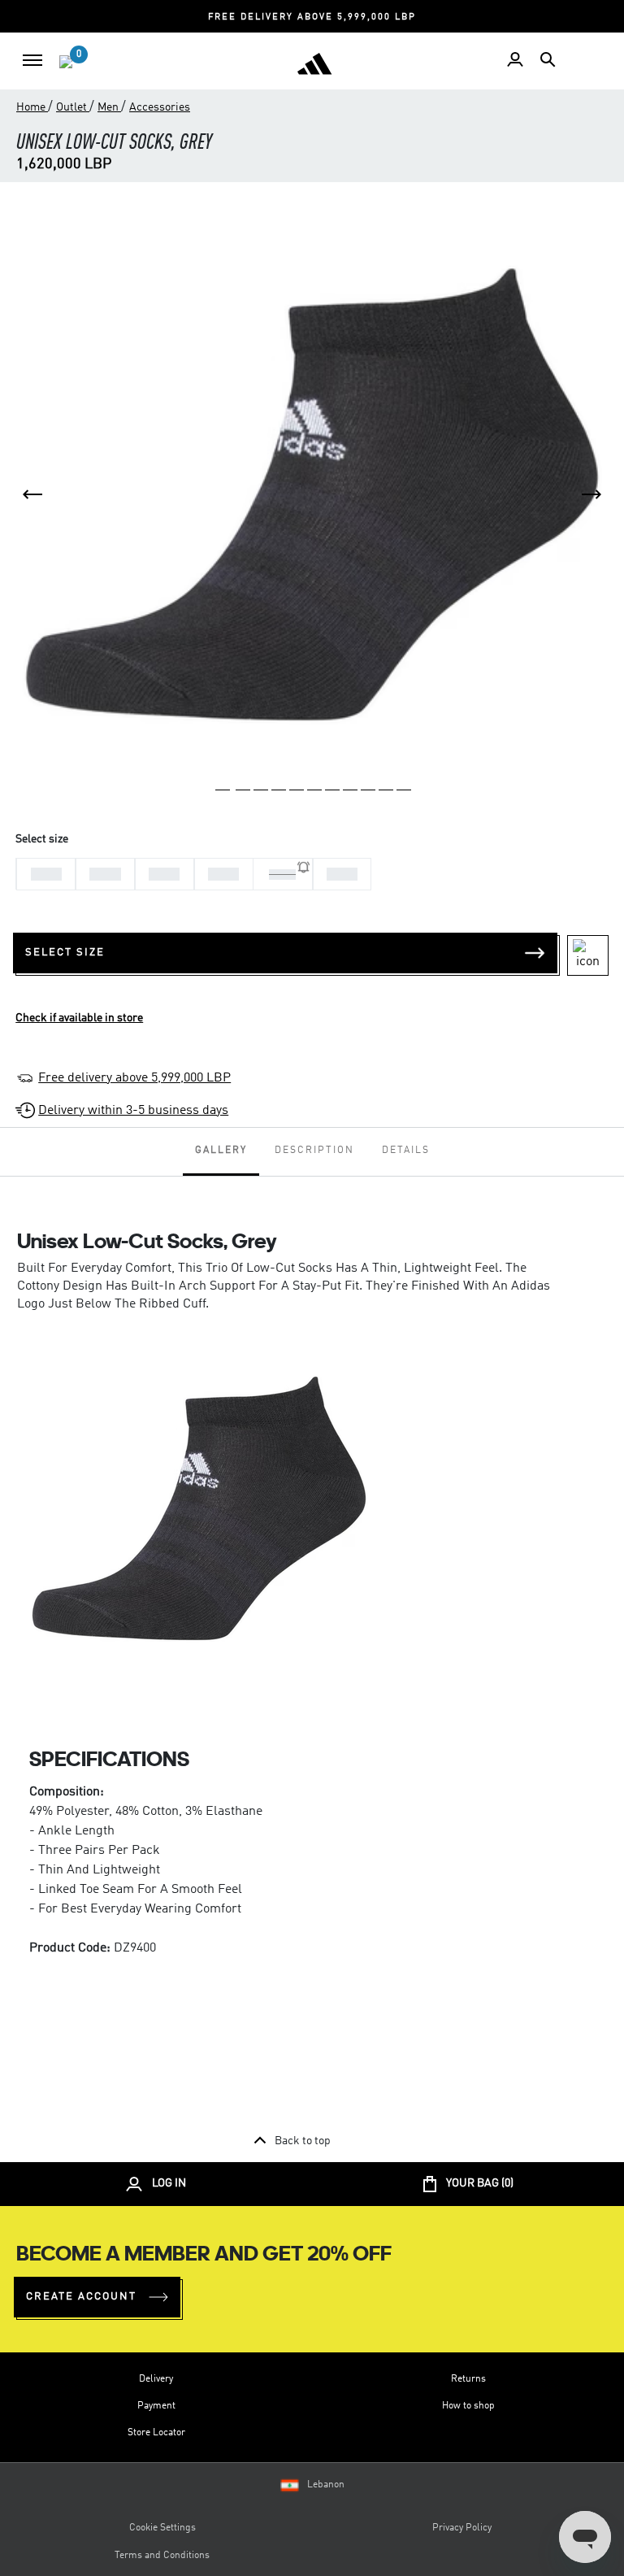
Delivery (156, 2379)
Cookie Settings (162, 2528)
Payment (156, 2406)
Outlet (73, 107)
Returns (468, 2379)
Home (32, 107)
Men (109, 107)
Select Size (65, 953)
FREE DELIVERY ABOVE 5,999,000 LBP (312, 17)
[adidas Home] (314, 63)
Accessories (160, 107)
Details (406, 1151)
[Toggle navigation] (32, 60)
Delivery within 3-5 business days (133, 1111)
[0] (66, 62)
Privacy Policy (462, 2528)
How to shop (468, 2406)
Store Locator (156, 2433)
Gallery (221, 1151)
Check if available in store (79, 1018)
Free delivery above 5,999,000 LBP (134, 1078)
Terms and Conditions (162, 2556)
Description (314, 1151)
